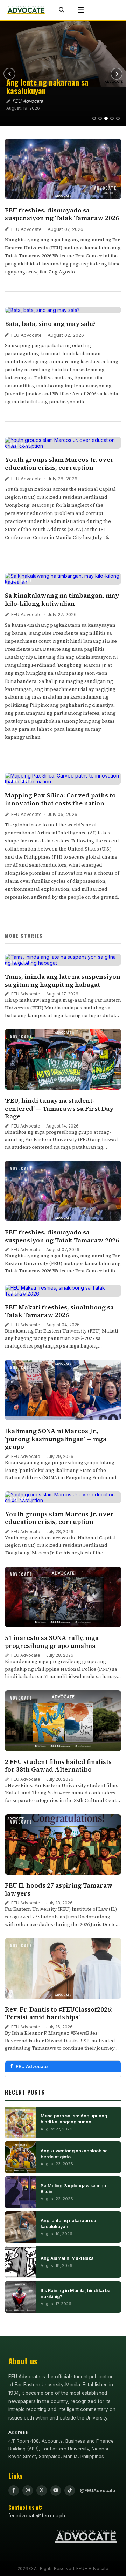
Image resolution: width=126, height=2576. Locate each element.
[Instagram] (28, 2490)
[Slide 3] (106, 118)
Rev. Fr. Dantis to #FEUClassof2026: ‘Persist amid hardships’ (59, 2013)
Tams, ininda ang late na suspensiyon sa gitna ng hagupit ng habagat (63, 980)
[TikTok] (70, 2490)
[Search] (62, 10)
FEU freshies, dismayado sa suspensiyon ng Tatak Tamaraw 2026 (62, 214)
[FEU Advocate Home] (26, 10)
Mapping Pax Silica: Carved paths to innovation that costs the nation (60, 799)
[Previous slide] (9, 74)
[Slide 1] (94, 118)
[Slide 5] (118, 118)
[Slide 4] (112, 118)
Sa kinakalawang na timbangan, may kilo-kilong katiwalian (62, 599)
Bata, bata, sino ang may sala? (50, 324)
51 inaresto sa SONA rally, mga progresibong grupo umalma (52, 1642)
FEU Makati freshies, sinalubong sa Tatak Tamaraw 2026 (59, 1311)
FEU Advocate (26, 229)
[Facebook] (14, 2490)
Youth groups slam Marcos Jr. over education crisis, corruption (59, 464)
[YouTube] (56, 2490)
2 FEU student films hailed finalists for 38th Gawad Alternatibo (58, 1766)
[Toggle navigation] (81, 10)
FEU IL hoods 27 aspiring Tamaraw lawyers (59, 1889)
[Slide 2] (100, 118)
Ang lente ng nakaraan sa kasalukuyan (47, 86)
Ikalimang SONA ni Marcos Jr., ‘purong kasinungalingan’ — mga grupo (56, 1439)
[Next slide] (117, 74)
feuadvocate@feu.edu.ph (37, 2516)
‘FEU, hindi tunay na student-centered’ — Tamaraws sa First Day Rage (59, 1108)
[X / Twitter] (42, 2490)
